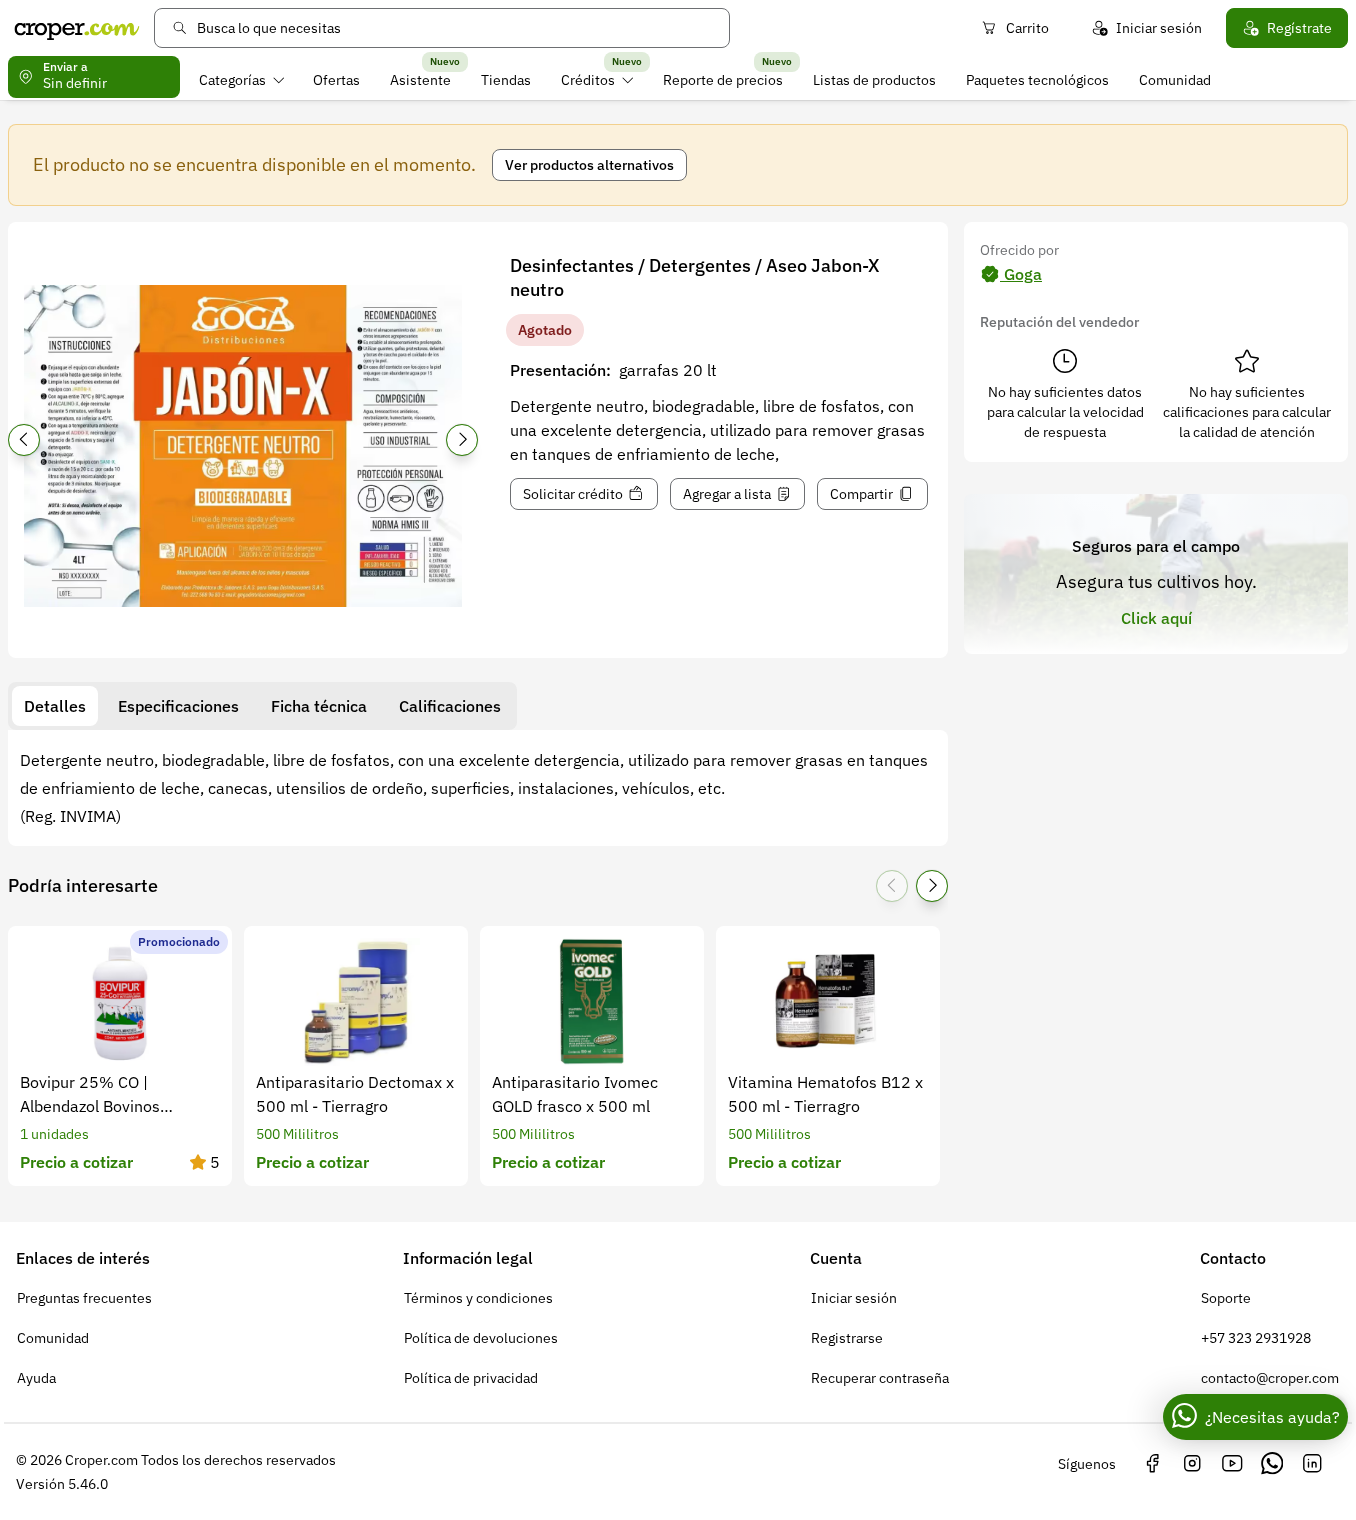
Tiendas (506, 80)
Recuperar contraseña (880, 1378)
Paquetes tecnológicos (1037, 80)
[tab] (55, 706)
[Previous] (24, 440)
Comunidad (1175, 80)
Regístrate (1299, 28)
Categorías (232, 80)
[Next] (462, 440)
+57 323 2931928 (1256, 1338)
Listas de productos (874, 80)
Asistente (420, 80)
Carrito (1027, 28)
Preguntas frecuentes (84, 1298)
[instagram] (1192, 1464)
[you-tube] (1232, 1464)
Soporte (1226, 1298)
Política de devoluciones (481, 1338)
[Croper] (77, 28)
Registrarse (847, 1338)
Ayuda (36, 1378)
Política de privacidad (471, 1378)
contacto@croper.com (1270, 1378)
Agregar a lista (727, 494)
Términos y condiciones (478, 1298)
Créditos (588, 80)
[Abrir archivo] (243, 446)
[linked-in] (1312, 1464)
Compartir (861, 494)
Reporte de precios (723, 80)
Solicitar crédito (573, 494)
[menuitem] (241, 80)
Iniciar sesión (1159, 28)
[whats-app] (1272, 1464)
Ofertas (336, 80)
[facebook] (1152, 1464)
